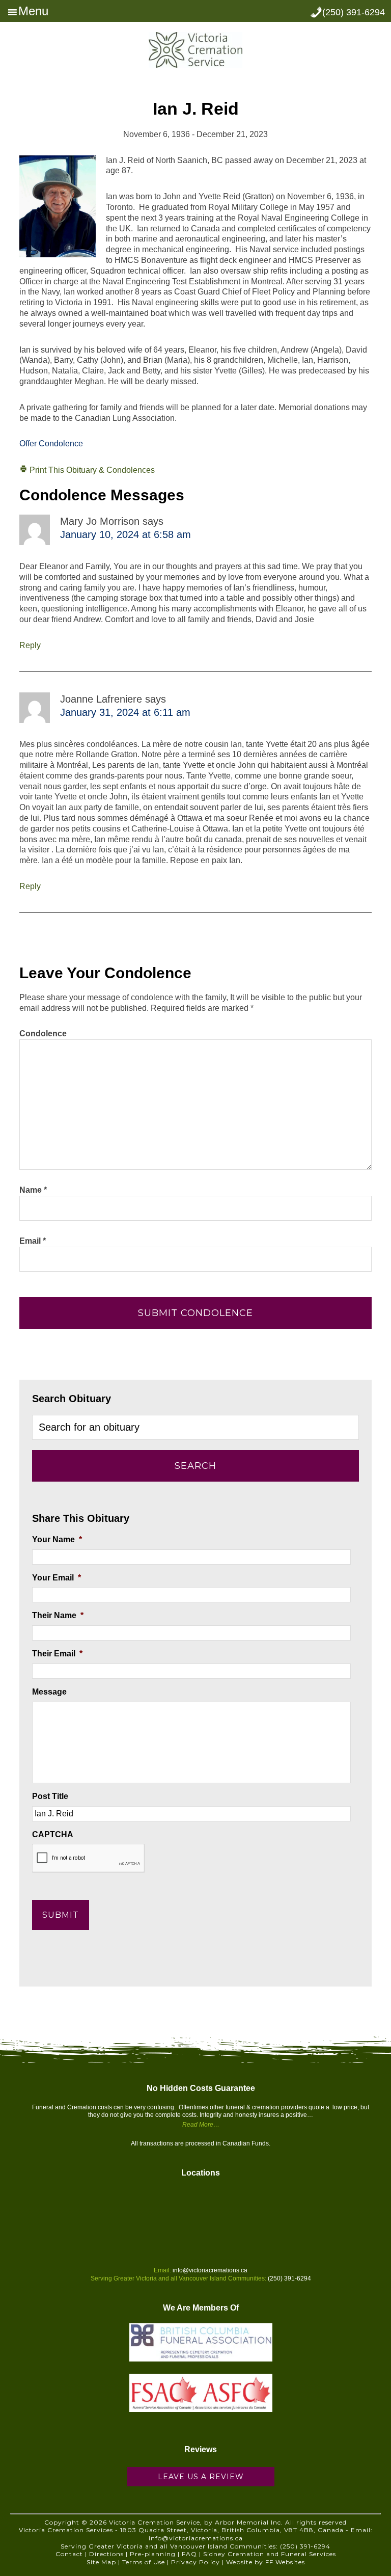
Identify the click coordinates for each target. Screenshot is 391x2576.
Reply (30, 645)
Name (33, 1190)
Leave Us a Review (201, 2477)
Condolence (43, 1034)
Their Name (58, 1615)
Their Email (57, 1654)
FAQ (189, 2554)
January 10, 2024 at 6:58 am (125, 534)
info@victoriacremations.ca (210, 2270)
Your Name (57, 1539)
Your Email (57, 1578)
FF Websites (285, 2562)
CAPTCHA (53, 1834)
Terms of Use (144, 2562)
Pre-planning (153, 2554)
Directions (106, 2554)
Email (33, 1241)
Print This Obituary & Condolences (91, 470)
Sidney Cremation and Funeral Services (270, 2554)
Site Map (101, 2562)
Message (49, 1692)
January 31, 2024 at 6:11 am (125, 712)
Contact (69, 2554)
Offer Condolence (51, 444)
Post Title (50, 1796)
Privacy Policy (195, 2562)
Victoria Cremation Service (195, 50)
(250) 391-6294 (354, 12)
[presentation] (89, 1858)
